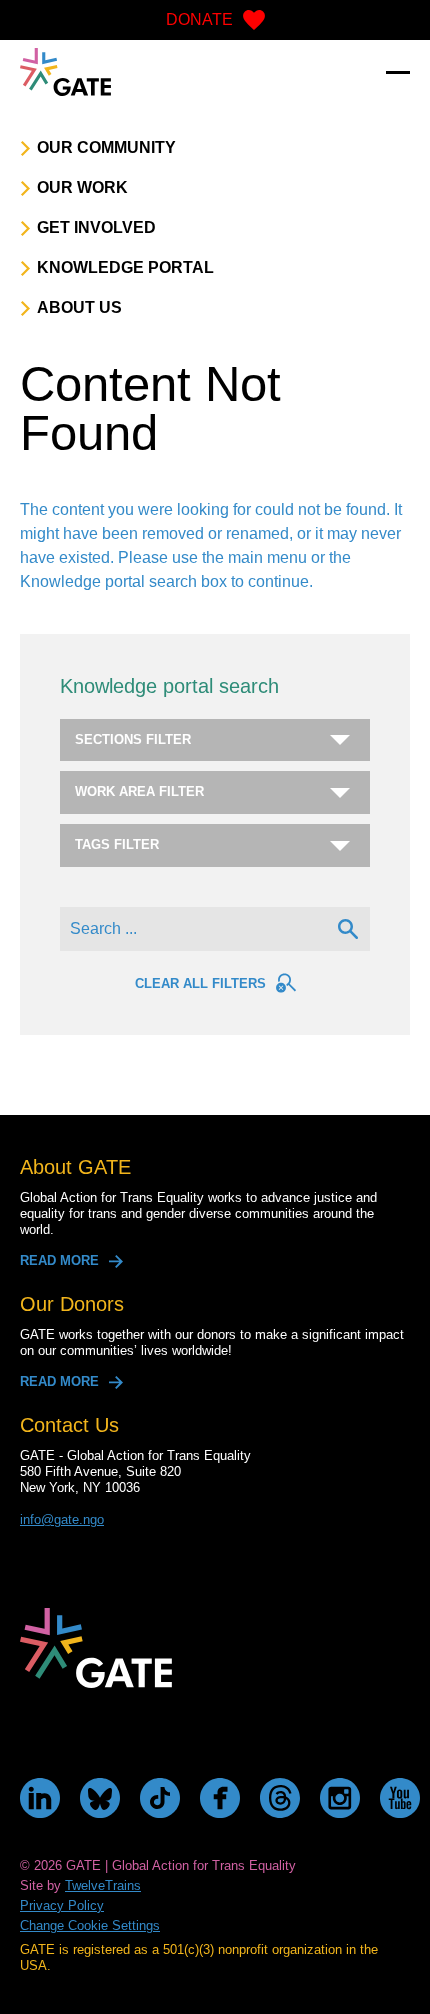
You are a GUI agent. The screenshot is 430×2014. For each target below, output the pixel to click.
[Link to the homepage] (65, 72)
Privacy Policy (62, 1905)
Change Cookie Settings (90, 1925)
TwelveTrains (103, 1885)
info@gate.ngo (62, 1519)
